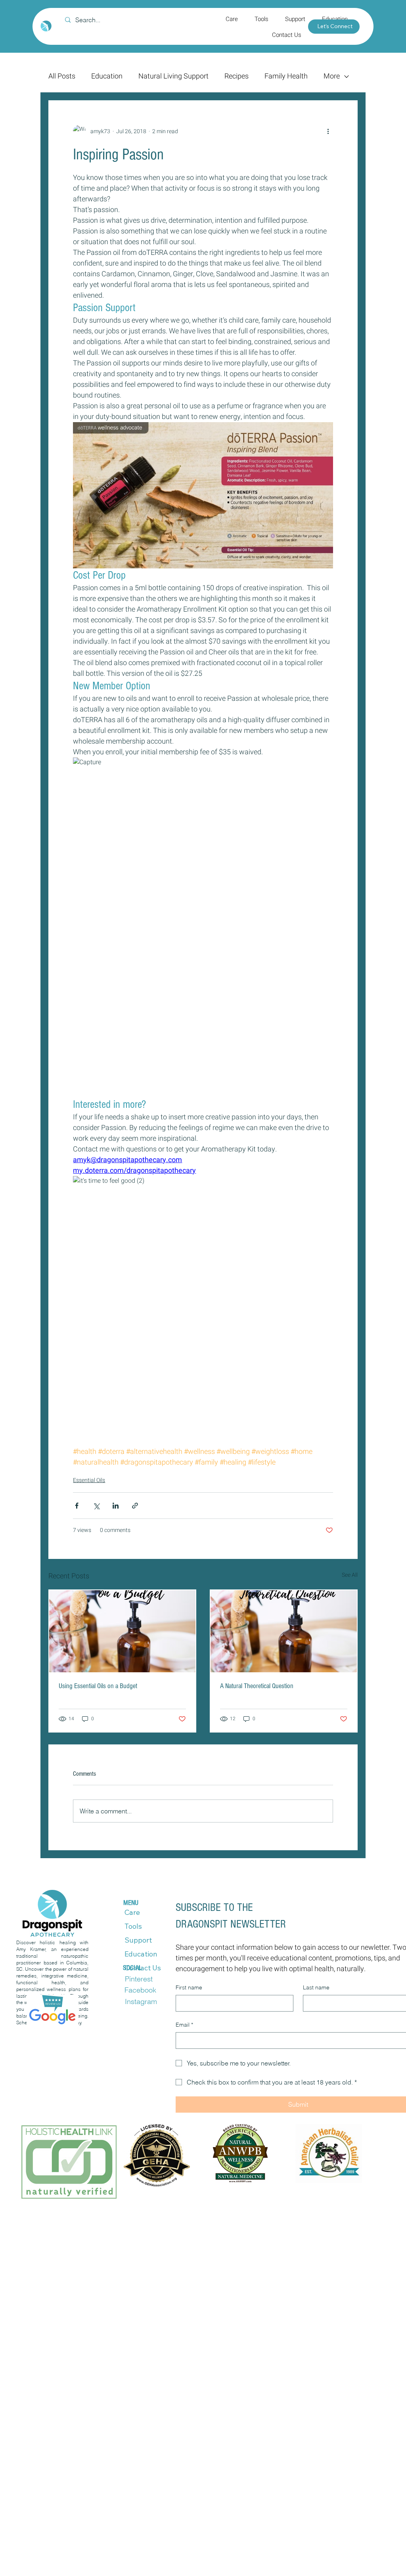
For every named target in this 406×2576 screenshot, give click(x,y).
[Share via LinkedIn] (116, 1506)
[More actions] (328, 131)
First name (189, 1987)
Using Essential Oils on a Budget (98, 1686)
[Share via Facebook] (77, 1506)
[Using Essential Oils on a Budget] (122, 1631)
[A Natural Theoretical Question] (284, 1631)
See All (350, 1575)
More (332, 76)
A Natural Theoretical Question (257, 1686)
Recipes (237, 76)
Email (184, 2025)
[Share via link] (135, 1506)
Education (107, 76)
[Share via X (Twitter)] (96, 1506)
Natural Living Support (173, 76)
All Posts (62, 76)
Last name (316, 1987)
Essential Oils (89, 1480)
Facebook (140, 1990)
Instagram (141, 2001)
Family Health (286, 76)
